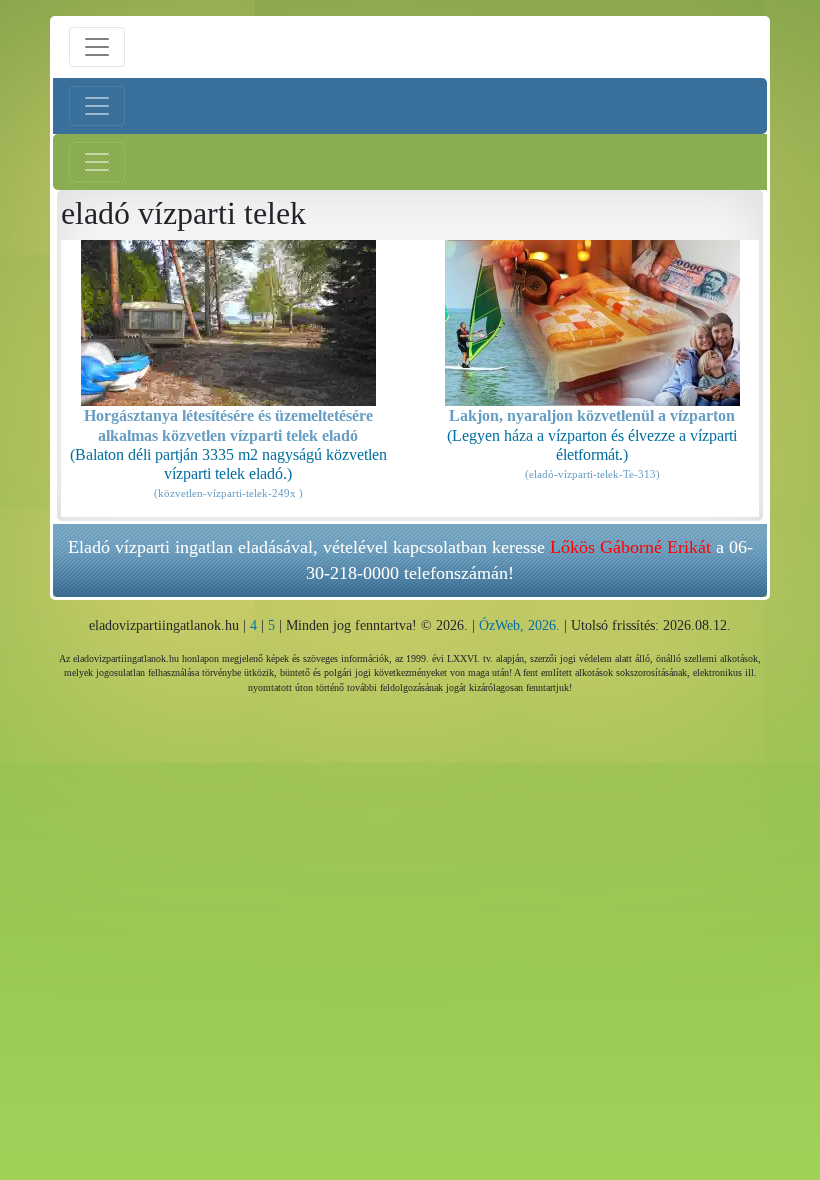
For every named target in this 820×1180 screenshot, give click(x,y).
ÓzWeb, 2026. (519, 625)
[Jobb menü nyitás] (97, 162)
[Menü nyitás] (97, 47)
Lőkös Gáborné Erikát (630, 547)
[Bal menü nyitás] (97, 106)
